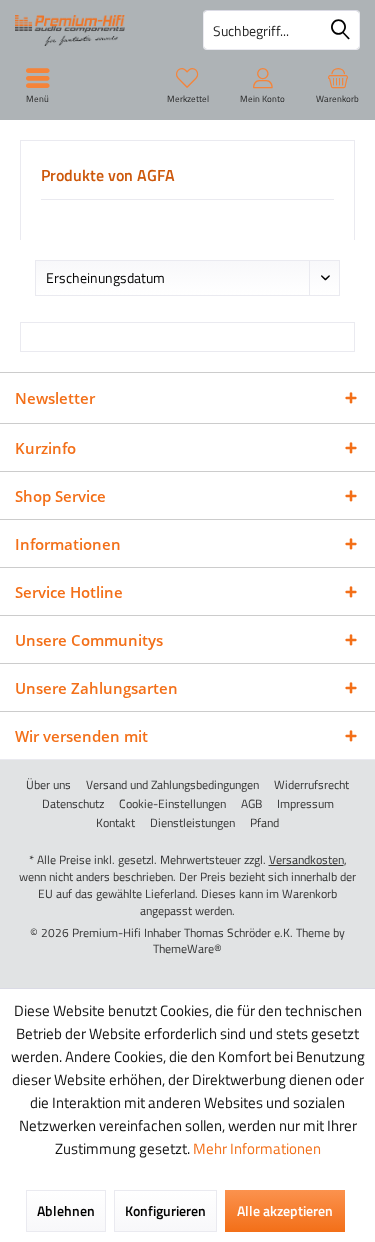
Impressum (305, 804)
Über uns (48, 785)
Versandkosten (306, 859)
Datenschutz (73, 804)
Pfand (264, 823)
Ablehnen (66, 1210)
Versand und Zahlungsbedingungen (172, 785)
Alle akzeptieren (285, 1210)
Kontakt (115, 823)
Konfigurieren (165, 1210)
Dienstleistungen (192, 823)
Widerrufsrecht (311, 785)
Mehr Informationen (257, 1148)
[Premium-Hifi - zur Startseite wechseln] (94, 30)
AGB (251, 804)
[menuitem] (337, 85)
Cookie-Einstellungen (172, 804)
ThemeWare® (187, 948)
